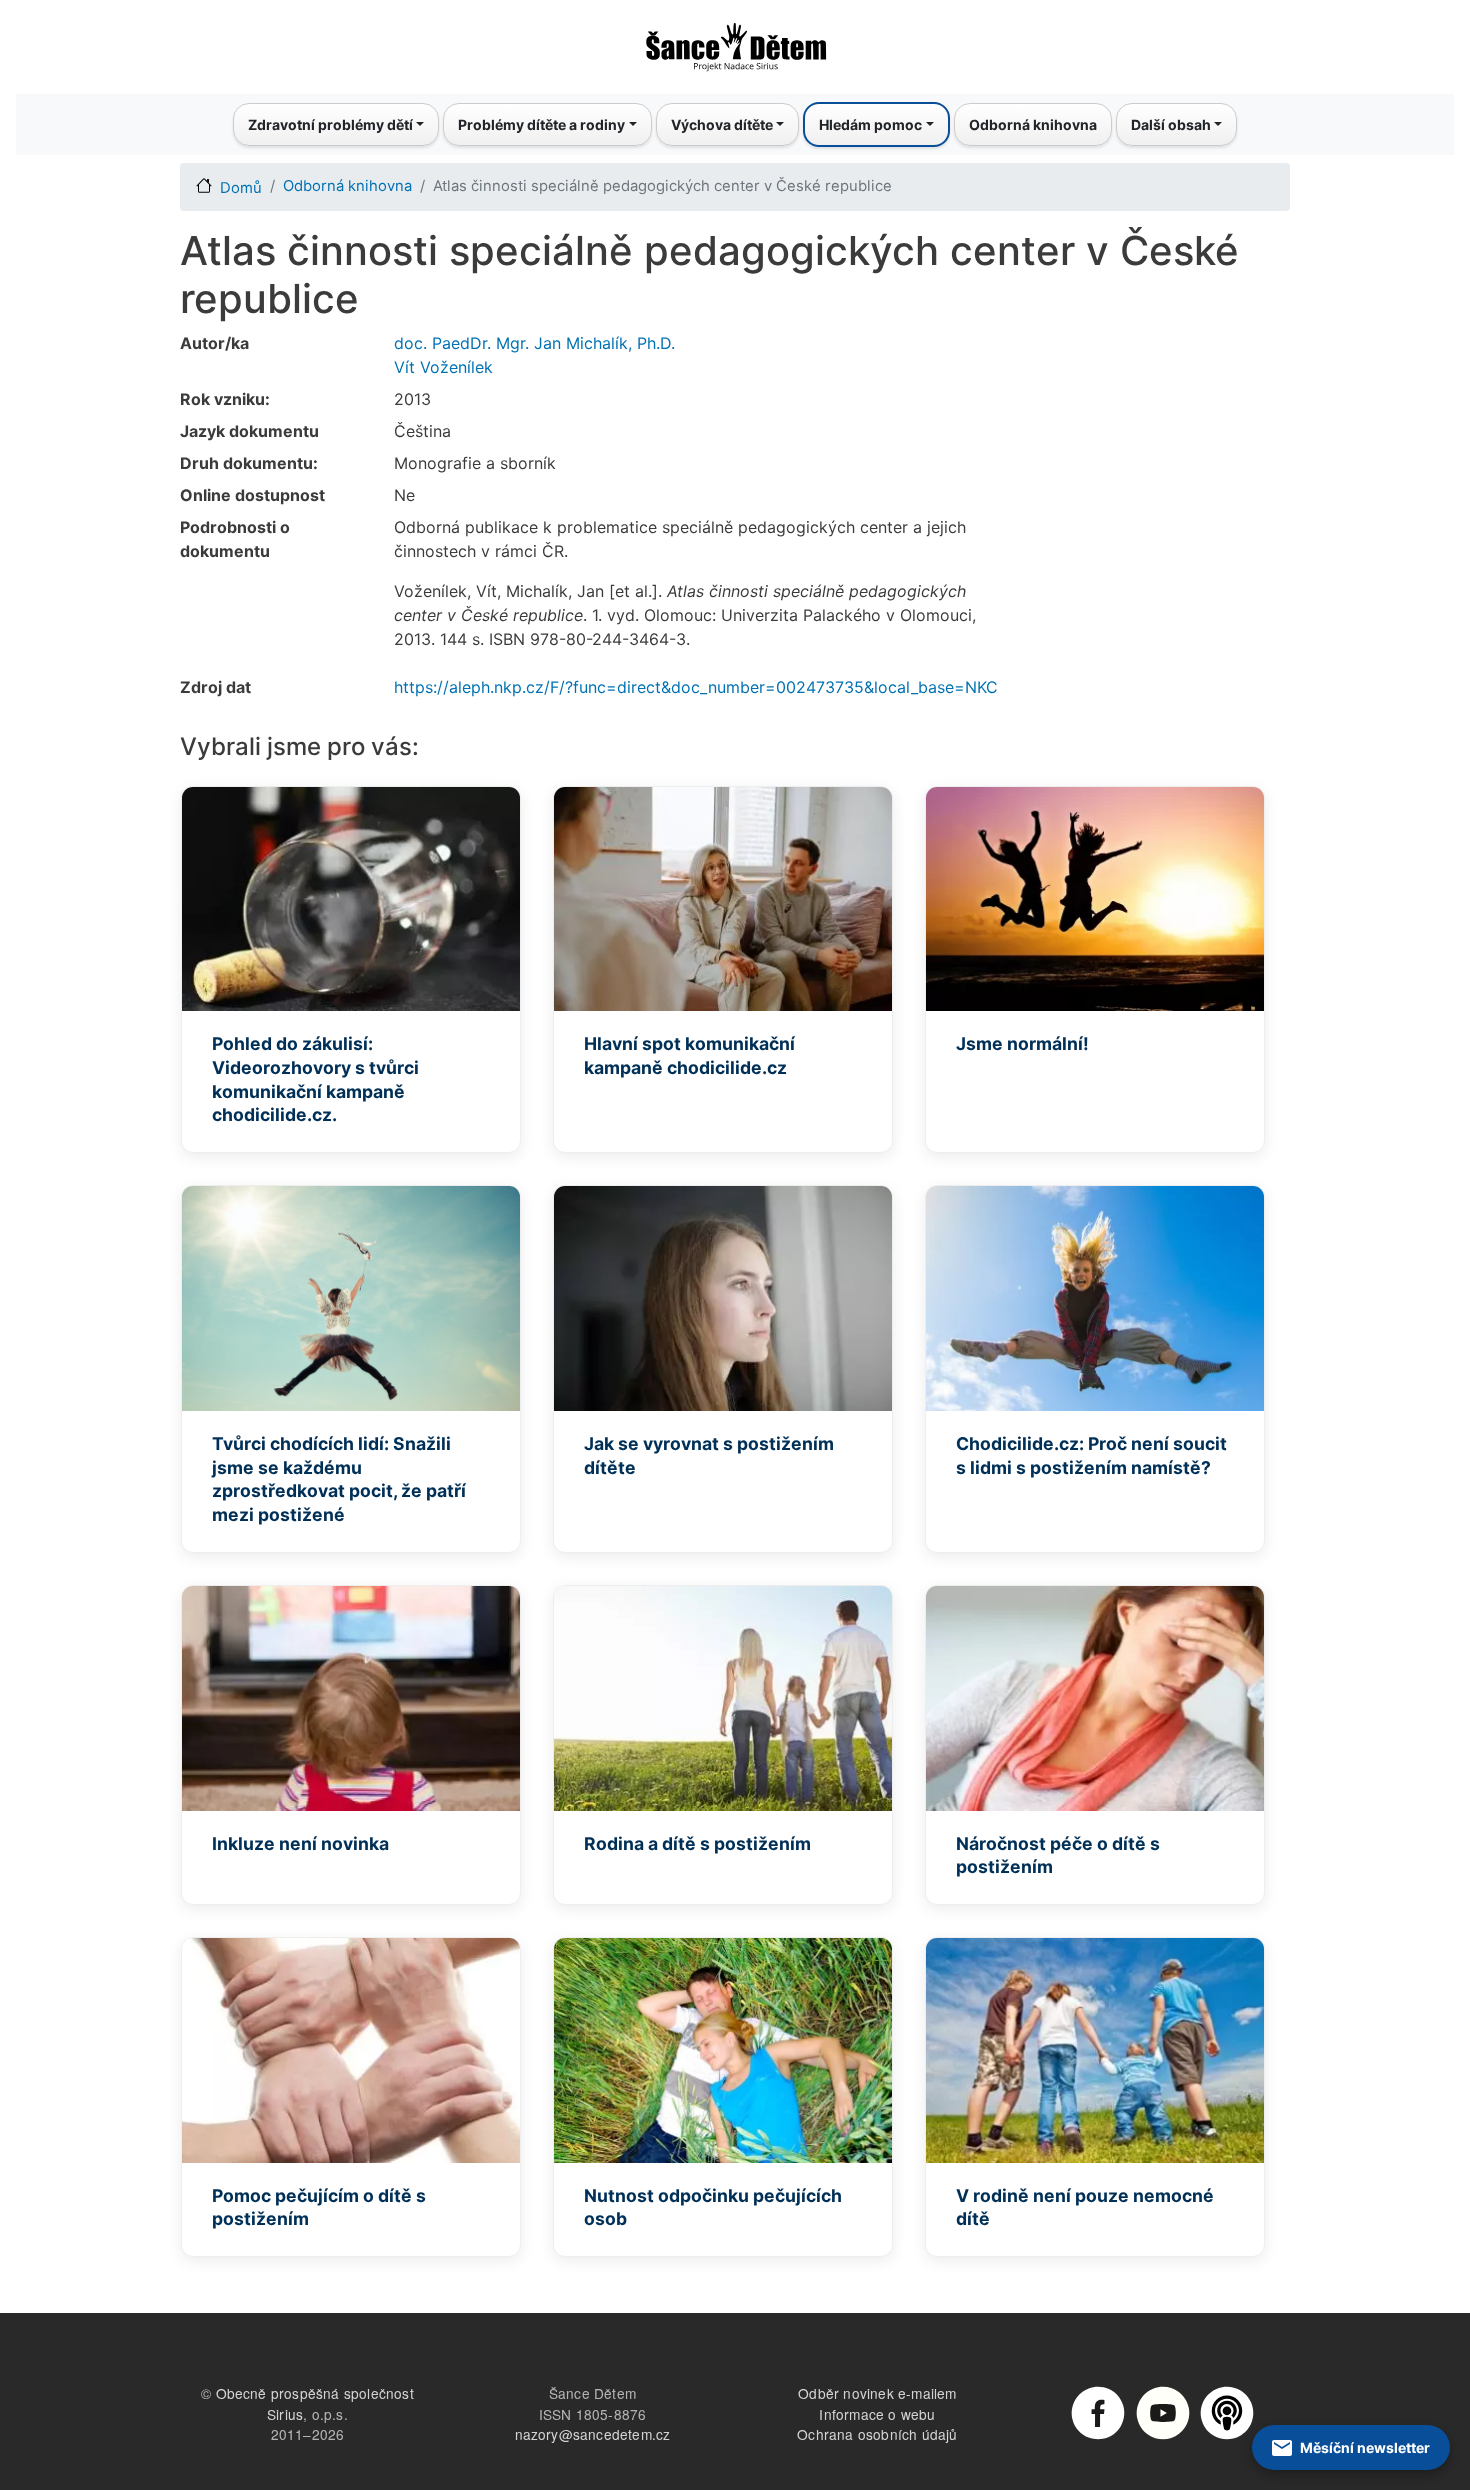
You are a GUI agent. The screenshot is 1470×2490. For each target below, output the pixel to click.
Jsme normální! (1022, 1043)
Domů (241, 188)
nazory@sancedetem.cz (593, 2434)
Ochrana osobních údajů (877, 2434)
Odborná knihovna (1033, 124)
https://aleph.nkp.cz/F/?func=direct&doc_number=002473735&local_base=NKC (696, 687)
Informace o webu (877, 2414)
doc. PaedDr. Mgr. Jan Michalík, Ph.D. (534, 343)
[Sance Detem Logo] (735, 41)
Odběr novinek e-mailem (877, 2393)
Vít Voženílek (443, 367)
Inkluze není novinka (300, 1843)
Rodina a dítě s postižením (697, 1843)
